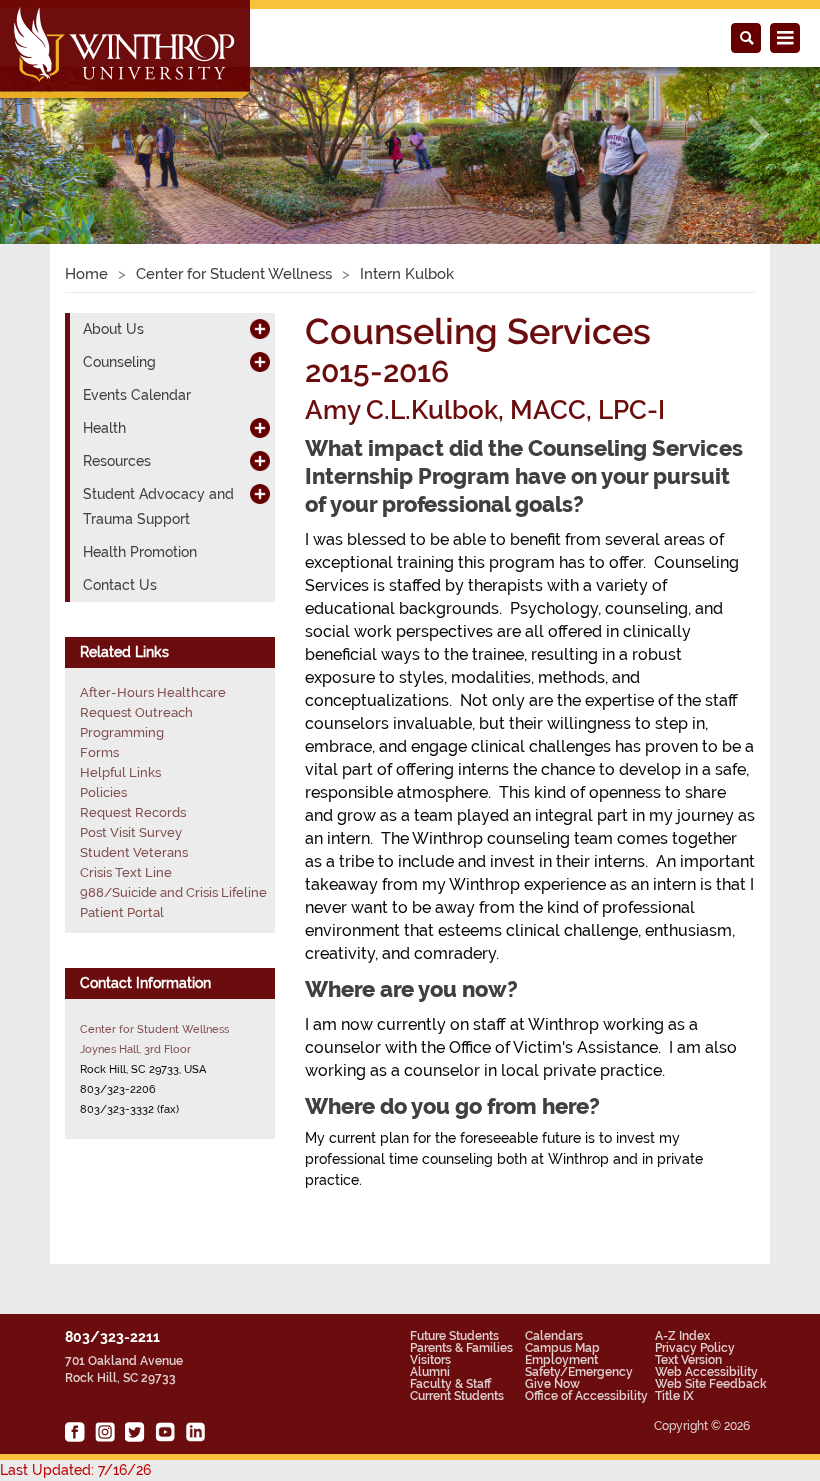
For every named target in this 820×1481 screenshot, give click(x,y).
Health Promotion (140, 552)
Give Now (552, 1384)
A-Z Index (682, 1336)
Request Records (133, 812)
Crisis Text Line (126, 872)
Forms (99, 752)
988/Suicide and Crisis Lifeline (173, 892)
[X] (135, 1432)
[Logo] (126, 51)
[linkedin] (195, 1432)
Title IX (674, 1396)
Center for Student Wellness (234, 274)
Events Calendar (137, 395)
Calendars (554, 1336)
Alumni (430, 1372)
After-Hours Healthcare (153, 692)
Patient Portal (122, 912)
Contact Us (120, 585)
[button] (61, 134)
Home (86, 274)
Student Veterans (134, 852)
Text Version (688, 1360)
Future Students (454, 1336)
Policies (103, 792)
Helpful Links (120, 772)
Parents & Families (461, 1348)
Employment (561, 1360)
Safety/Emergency (579, 1372)
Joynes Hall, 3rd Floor (135, 1049)
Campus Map (562, 1348)
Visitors (430, 1360)
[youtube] (165, 1432)
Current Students (457, 1396)
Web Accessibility (706, 1372)
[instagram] (105, 1432)
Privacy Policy (695, 1348)
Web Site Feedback (711, 1384)
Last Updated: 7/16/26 (75, 1470)
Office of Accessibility (586, 1396)
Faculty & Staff (450, 1384)
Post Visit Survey (131, 832)
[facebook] (75, 1432)
